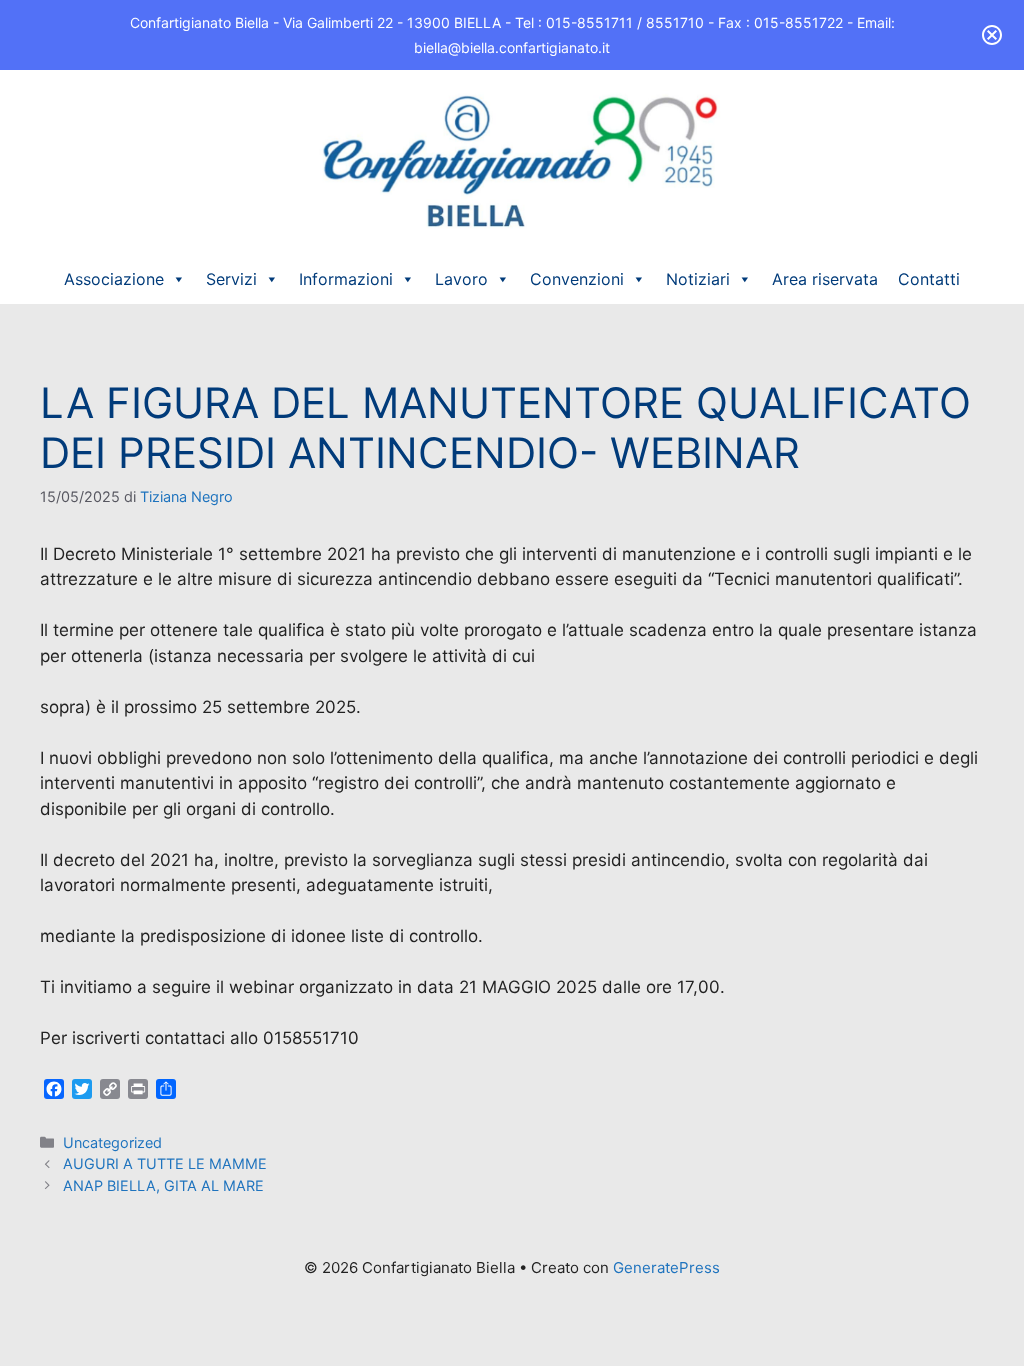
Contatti (929, 279)
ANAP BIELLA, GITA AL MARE (163, 1185)
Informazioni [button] (346, 279)
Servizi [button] (231, 279)
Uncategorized (112, 1142)
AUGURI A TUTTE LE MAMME (165, 1163)
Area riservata (825, 279)
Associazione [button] (114, 279)
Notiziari (698, 279)
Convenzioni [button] (577, 279)
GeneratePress (666, 1267)
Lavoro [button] (461, 279)
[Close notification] (992, 35)
